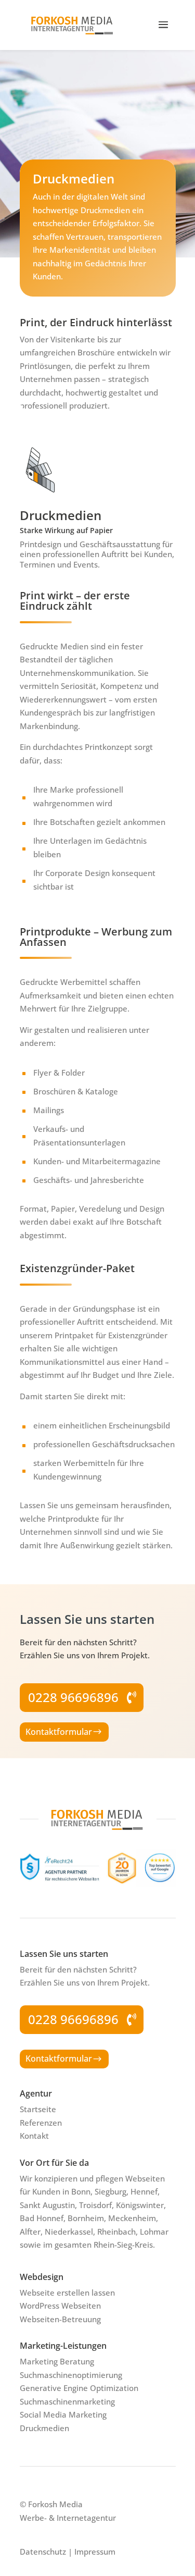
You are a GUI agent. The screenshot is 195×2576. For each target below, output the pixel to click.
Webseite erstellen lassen (67, 2292)
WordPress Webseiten (60, 2306)
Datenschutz (43, 2552)
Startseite (38, 2109)
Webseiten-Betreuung (60, 2319)
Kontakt (34, 2136)
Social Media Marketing (63, 2414)
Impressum (95, 2552)
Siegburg (110, 2191)
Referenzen (41, 2123)
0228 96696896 (73, 1697)
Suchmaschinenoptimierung (71, 2375)
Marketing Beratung (57, 2361)
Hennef (144, 2191)
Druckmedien (44, 2428)
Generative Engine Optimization (79, 2388)
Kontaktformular (59, 1732)
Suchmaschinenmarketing (67, 2401)
